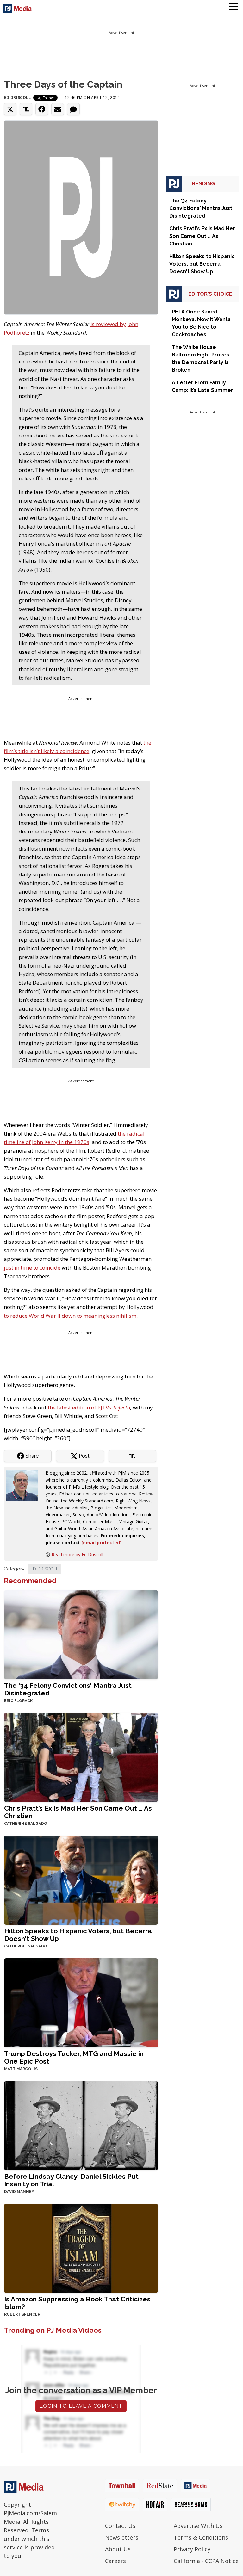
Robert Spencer (22, 2314)
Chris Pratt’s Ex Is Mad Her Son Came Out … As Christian (78, 1812)
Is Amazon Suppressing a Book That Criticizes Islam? (77, 2303)
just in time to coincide (32, 1268)
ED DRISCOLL (44, 1569)
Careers (115, 2561)
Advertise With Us (198, 2526)
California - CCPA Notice (206, 2561)
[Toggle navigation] (234, 8)
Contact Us (120, 2526)
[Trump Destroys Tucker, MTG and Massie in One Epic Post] (81, 2002)
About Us (118, 2549)
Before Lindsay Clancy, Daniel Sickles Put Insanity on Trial (71, 2180)
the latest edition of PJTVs (80, 1407)
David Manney (19, 2192)
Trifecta (121, 1407)
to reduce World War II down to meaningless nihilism (70, 1316)
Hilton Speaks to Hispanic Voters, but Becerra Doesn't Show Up (78, 1935)
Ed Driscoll (17, 98)
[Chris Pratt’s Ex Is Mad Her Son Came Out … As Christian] (81, 1757)
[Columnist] (25, 1485)
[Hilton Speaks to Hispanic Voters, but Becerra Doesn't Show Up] (81, 1880)
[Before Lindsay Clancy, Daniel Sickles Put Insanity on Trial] (81, 2125)
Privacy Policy (192, 2549)
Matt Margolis (21, 2069)
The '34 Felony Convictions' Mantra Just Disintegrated (68, 1689)
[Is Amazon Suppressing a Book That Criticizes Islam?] (81, 2248)
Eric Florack (18, 1701)
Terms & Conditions (201, 2537)
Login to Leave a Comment (81, 2406)
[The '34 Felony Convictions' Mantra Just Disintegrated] (81, 1634)
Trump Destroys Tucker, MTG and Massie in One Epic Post (74, 2057)
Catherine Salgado (26, 1824)
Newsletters (122, 2537)
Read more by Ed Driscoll (77, 1554)
